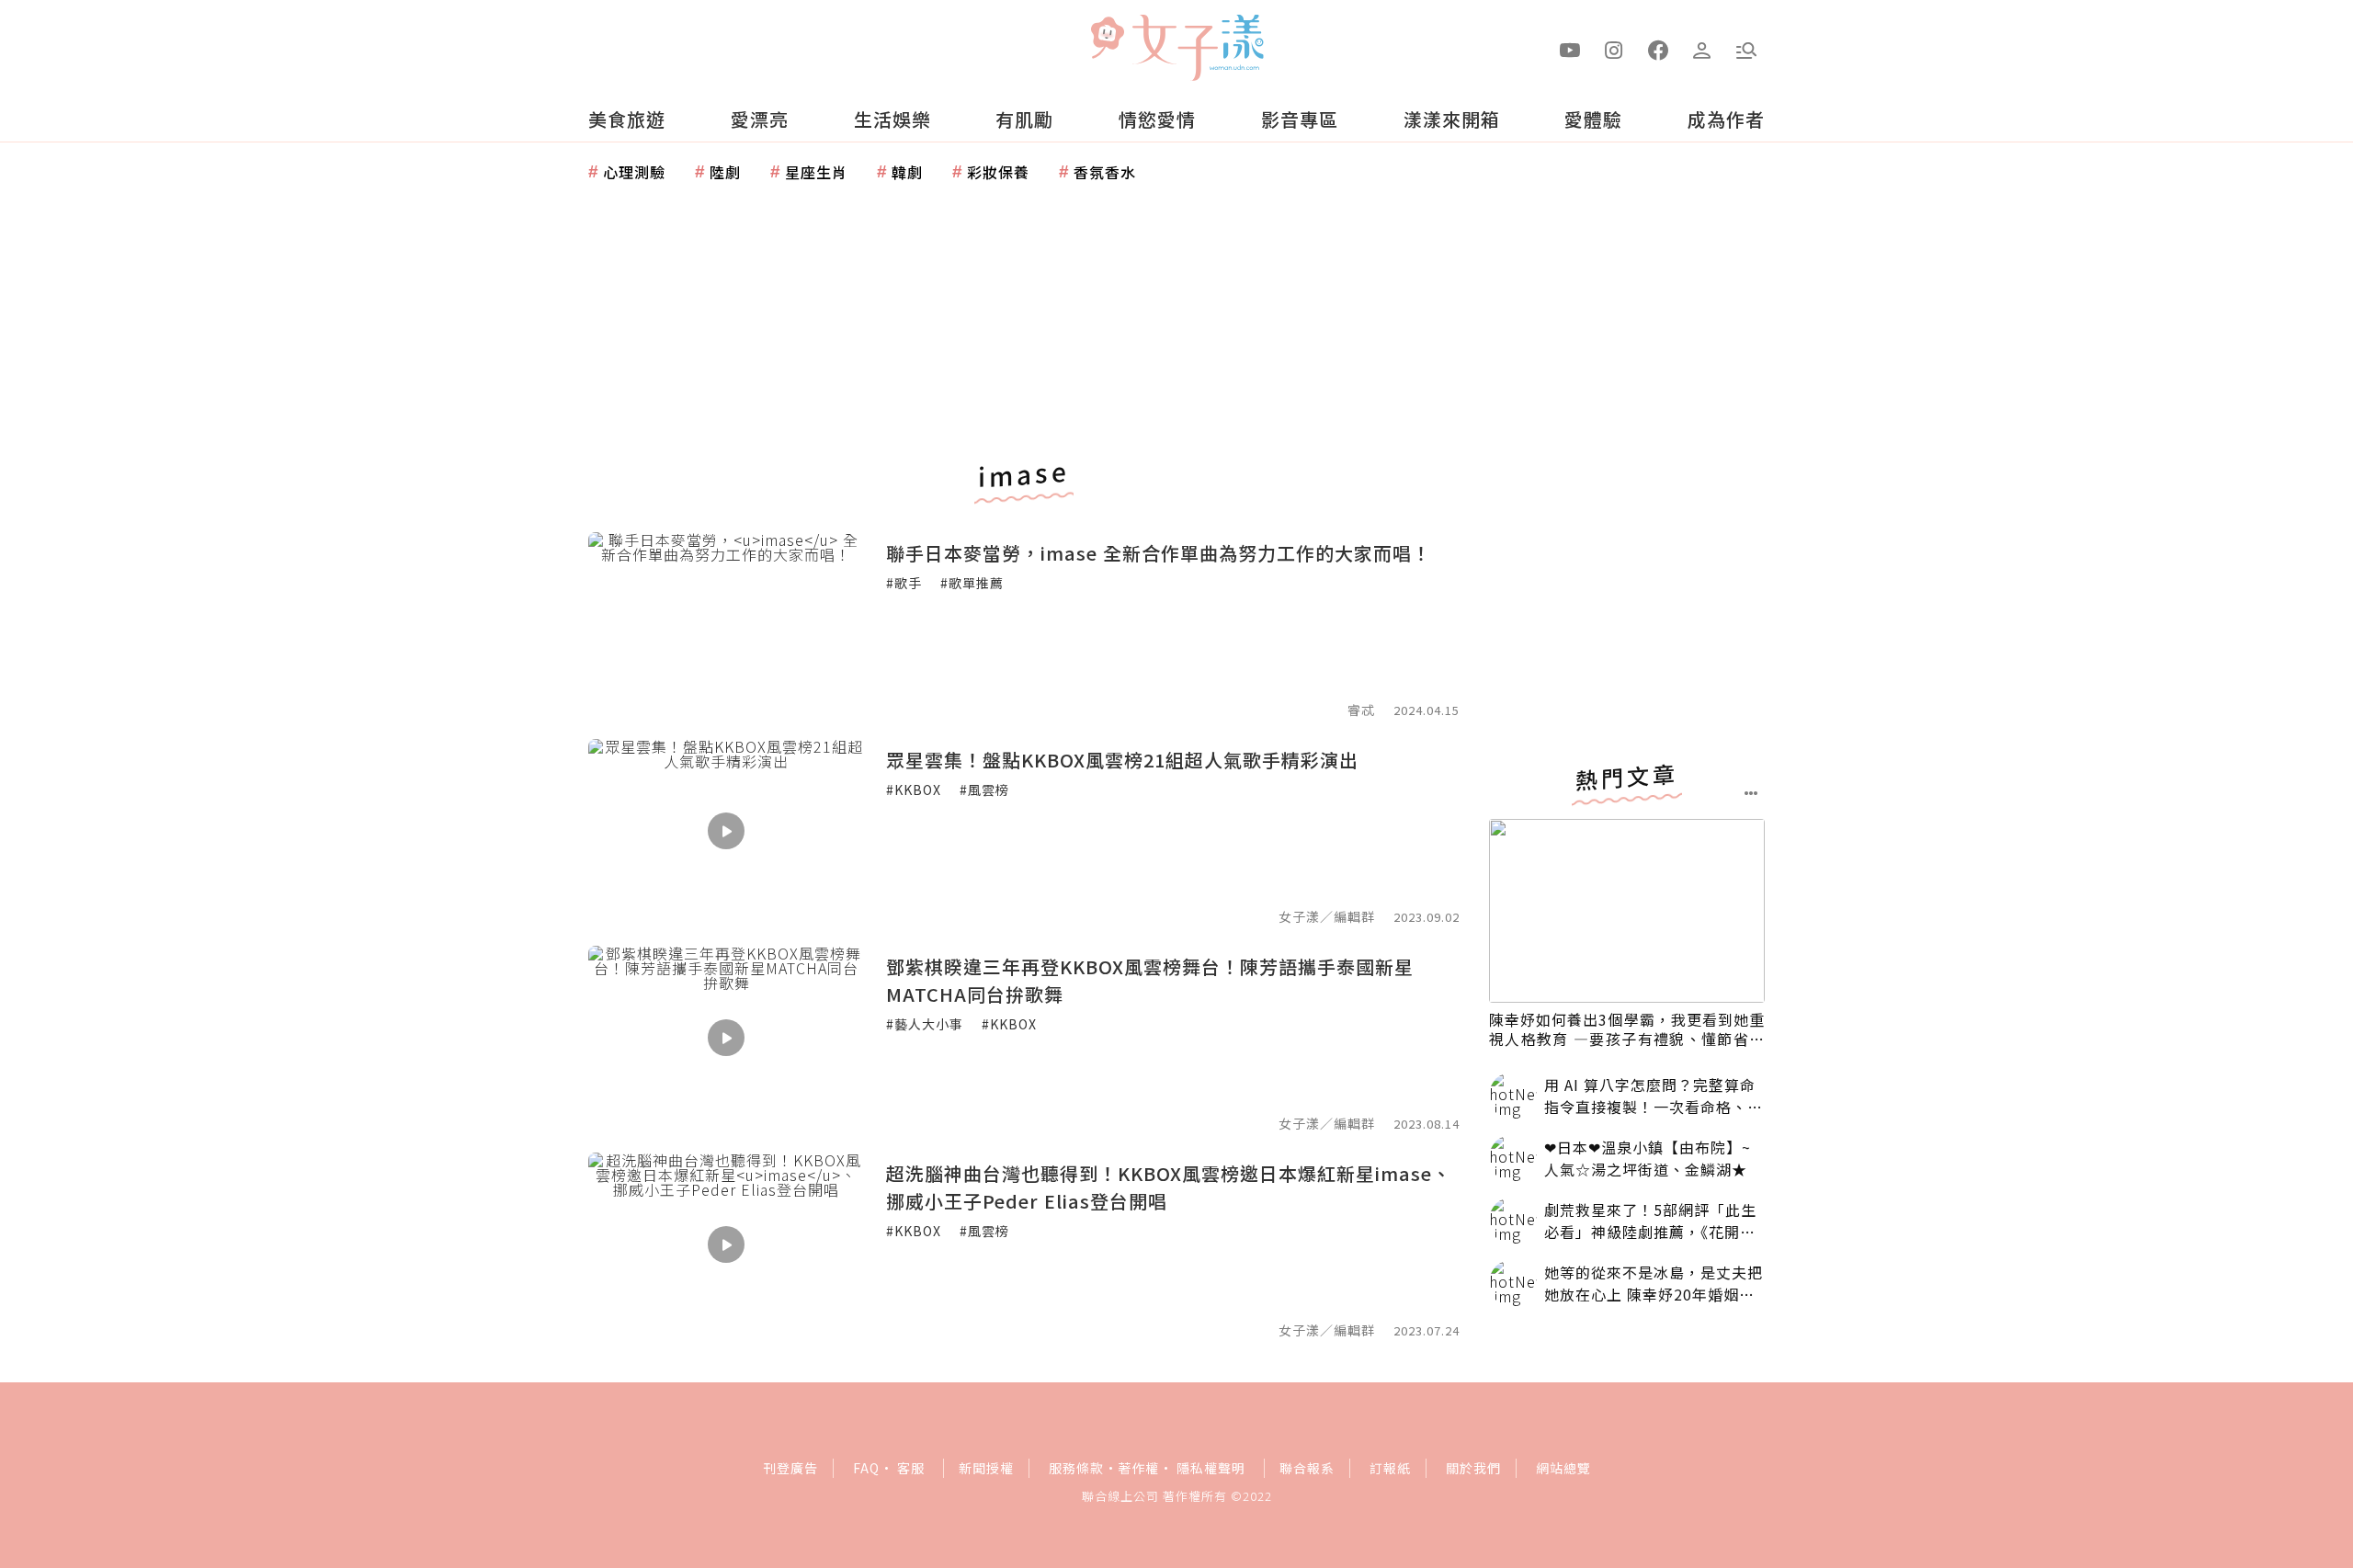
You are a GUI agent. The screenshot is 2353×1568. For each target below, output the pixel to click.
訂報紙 (1390, 1468)
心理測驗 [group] (634, 172)
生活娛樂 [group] (892, 119)
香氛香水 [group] (1105, 172)
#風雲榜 (984, 790)
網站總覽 (1563, 1468)
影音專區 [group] (1300, 119)
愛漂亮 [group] (760, 119)
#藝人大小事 (925, 1024)
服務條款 (1076, 1468)
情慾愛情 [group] (1157, 119)
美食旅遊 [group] (627, 119)
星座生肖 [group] (816, 172)
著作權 (1138, 1468)
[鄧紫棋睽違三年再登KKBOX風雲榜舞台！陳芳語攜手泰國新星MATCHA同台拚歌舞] (726, 1038)
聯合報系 (1307, 1468)
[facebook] (1658, 49)
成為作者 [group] (1726, 119)
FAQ (866, 1468)
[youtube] (1570, 49)
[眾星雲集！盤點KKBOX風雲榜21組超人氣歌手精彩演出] (726, 831)
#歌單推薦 (972, 583)
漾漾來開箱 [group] (1452, 119)
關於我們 (1473, 1468)
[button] (1746, 49)
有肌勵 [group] (1024, 119)
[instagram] (1614, 49)
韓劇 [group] (907, 172)
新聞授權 (986, 1468)
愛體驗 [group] (1593, 119)
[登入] (1702, 49)
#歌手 (904, 583)
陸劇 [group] (725, 172)
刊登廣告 (790, 1468)
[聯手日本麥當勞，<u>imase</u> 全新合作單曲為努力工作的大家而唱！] (726, 624)
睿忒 (1361, 710)
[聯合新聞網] (1107, 40)
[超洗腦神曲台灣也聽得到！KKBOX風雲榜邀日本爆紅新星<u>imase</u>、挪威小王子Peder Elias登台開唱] (726, 1244)
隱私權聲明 (1211, 1468)
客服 (911, 1468)
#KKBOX (914, 790)
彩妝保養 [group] (998, 172)
